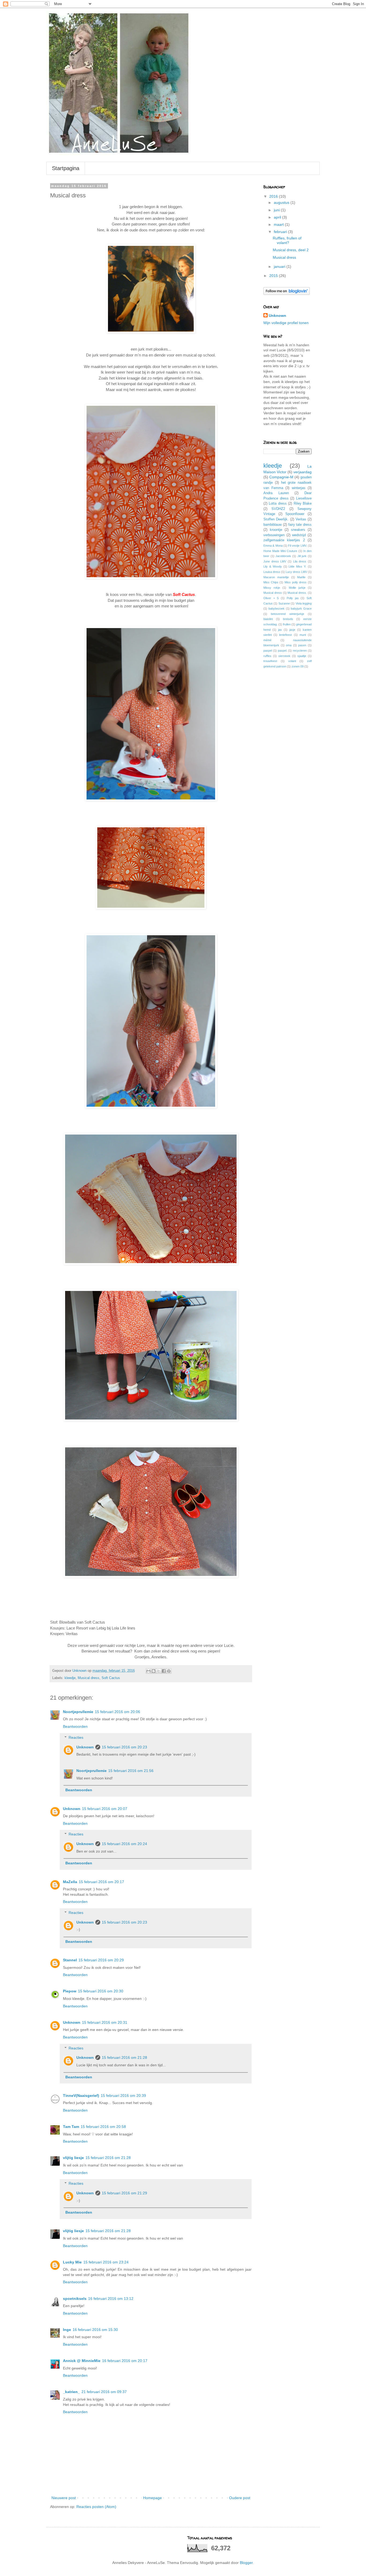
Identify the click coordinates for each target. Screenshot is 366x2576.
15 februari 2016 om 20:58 (103, 2127)
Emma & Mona (273, 546)
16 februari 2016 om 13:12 (111, 2299)
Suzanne (284, 603)
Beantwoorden (75, 1726)
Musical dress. (297, 593)
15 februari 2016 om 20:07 (105, 1809)
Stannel (70, 1960)
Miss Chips (271, 582)
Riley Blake (303, 504)
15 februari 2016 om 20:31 (105, 2022)
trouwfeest (270, 661)
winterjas (299, 488)
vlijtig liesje (73, 2158)
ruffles (267, 656)
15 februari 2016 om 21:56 (131, 1771)
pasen (302, 645)
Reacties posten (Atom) (96, 2507)
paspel (268, 651)
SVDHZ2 (278, 509)
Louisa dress (272, 572)
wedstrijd (299, 535)
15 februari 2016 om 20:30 (101, 1991)
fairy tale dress (300, 525)
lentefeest (285, 635)
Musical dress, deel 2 (291, 250)
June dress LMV (275, 561)
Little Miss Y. (297, 566)
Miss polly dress (296, 582)
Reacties (76, 1737)
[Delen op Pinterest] (169, 1671)
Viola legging (304, 603)
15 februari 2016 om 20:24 (124, 1844)
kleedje (70, 1678)
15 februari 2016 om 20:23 (124, 1747)
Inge (67, 2330)
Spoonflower (295, 514)
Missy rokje (272, 588)
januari (280, 266)
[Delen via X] (159, 1671)
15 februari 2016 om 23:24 (106, 2262)
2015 (274, 276)
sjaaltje (302, 656)
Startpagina (66, 168)
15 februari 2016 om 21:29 (124, 2193)
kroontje (276, 530)
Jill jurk (302, 556)
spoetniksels (75, 2299)
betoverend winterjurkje (287, 614)
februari (281, 232)
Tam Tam (71, 2127)
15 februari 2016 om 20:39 (123, 2096)
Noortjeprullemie (78, 1712)
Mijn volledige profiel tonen (286, 323)
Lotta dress (278, 504)
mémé (267, 640)
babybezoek (277, 609)
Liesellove (304, 498)
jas (280, 630)
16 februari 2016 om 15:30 (95, 2330)
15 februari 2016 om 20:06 (117, 1712)
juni (277, 210)
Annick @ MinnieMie (82, 2361)
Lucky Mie (72, 2262)
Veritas (301, 519)
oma (289, 645)
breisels (288, 619)
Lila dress (300, 561)
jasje (292, 630)
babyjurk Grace (301, 609)
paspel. (283, 651)
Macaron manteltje (276, 577)
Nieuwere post (64, 2498)
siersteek (284, 656)
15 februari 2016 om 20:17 (101, 1882)
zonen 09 (298, 666)
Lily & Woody (273, 566)
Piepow (70, 1991)
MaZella (70, 1882)
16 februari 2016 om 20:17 (125, 2361)
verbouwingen (274, 535)
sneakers (298, 530)
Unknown (85, 1747)
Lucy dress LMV (296, 572)
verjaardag (302, 472)
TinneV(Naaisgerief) (81, 2096)
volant (292, 661)
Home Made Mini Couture (280, 551)
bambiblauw (272, 525)
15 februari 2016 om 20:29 (101, 1960)
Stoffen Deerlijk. (276, 519)
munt (303, 635)
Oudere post (240, 2498)
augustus (282, 202)
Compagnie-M (281, 477)
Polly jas (293, 598)
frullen (287, 624)
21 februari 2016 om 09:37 (104, 2392)
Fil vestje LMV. (298, 546)
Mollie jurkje (297, 588)
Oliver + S (271, 598)
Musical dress (89, 1678)
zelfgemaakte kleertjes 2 (284, 540)
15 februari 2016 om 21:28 (124, 2057)
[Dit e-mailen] (148, 1671)
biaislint (268, 619)
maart (279, 224)
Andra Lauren (276, 493)
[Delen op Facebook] (164, 1671)
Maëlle (301, 577)
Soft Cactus (111, 1678)
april (278, 217)
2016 (274, 196)
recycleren (300, 651)
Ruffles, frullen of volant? (287, 240)
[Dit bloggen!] (154, 1671)
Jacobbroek (283, 556)
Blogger (246, 2563)
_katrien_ (71, 2392)
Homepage (152, 2498)
